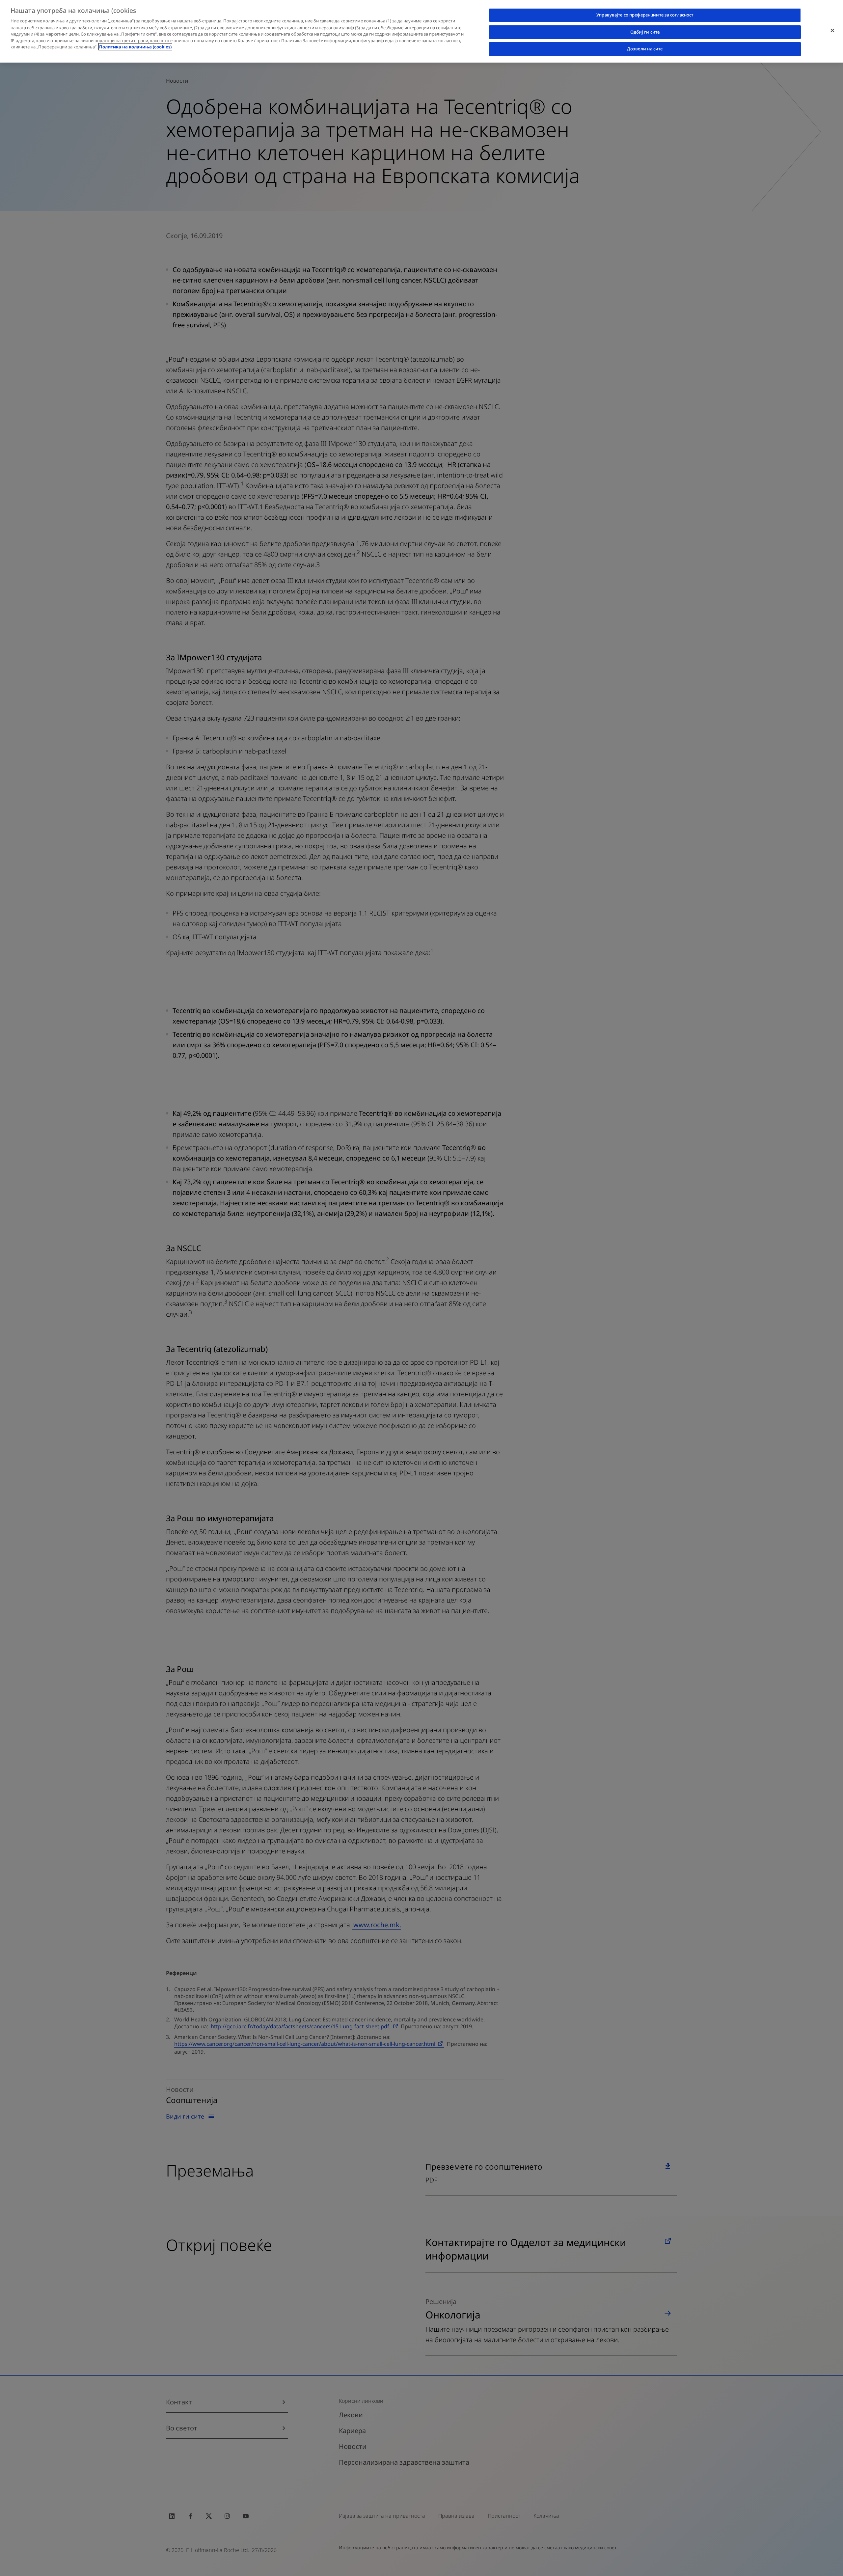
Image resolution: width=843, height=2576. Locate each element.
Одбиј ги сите (645, 32)
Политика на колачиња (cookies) (135, 47)
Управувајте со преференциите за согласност (645, 15)
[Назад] (832, 30)
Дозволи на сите (645, 49)
